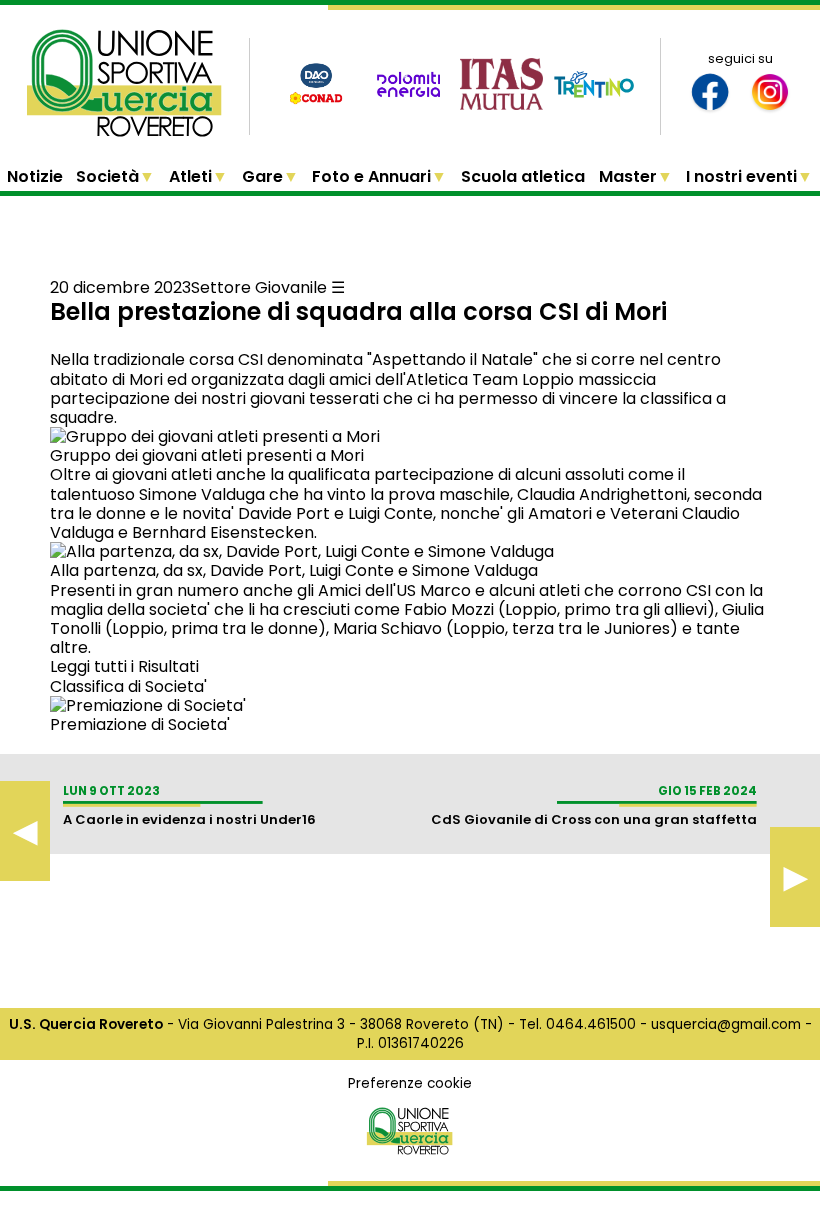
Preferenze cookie (410, 1083)
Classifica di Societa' (128, 686)
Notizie (35, 176)
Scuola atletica (523, 176)
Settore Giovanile (259, 287)
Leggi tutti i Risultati (124, 666)
